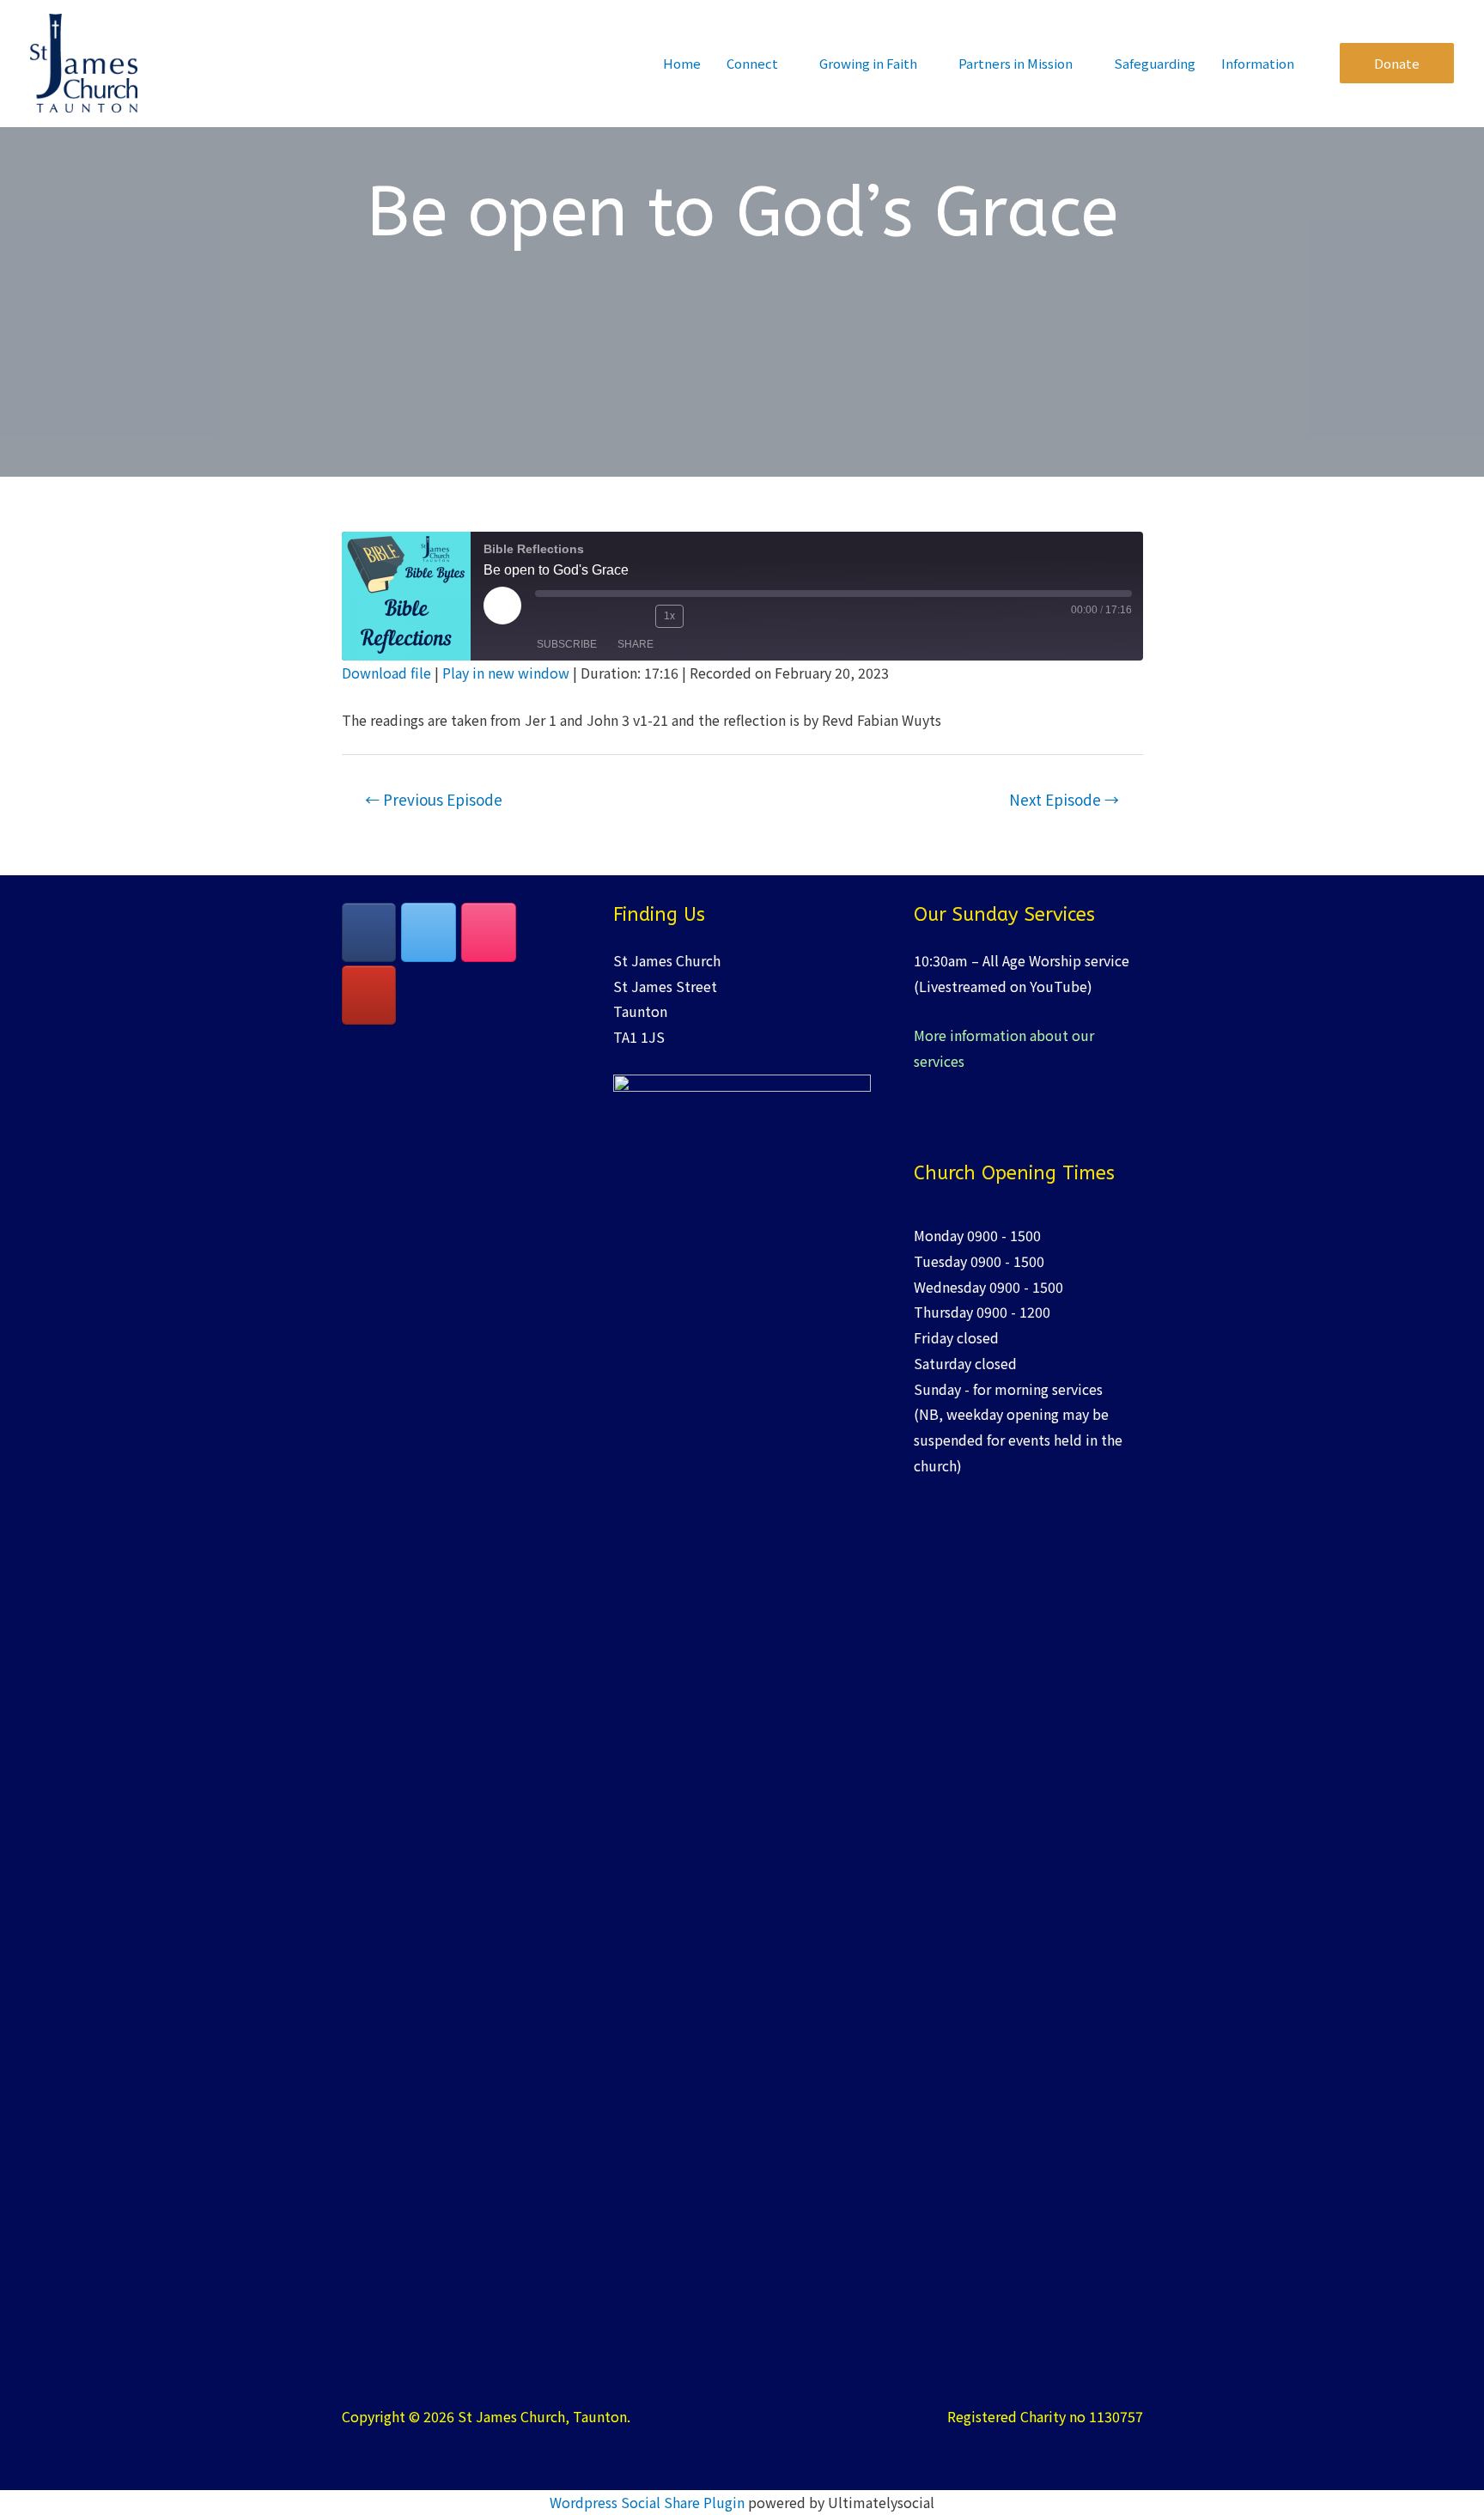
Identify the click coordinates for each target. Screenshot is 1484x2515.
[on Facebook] (369, 932)
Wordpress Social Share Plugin (649, 2502)
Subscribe (567, 644)
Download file (386, 673)
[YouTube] (369, 995)
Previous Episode (434, 799)
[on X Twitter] (429, 932)
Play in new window (506, 673)
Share (636, 644)
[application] (786, 63)
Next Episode (1064, 799)
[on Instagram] (489, 932)
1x (669, 616)
